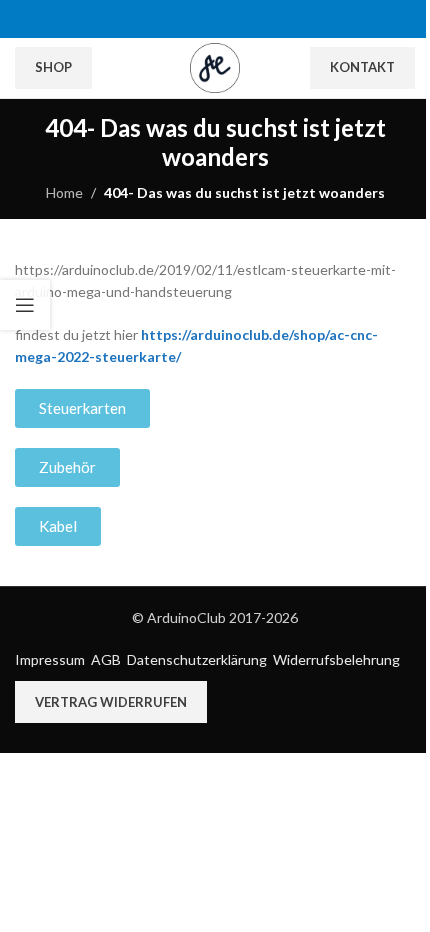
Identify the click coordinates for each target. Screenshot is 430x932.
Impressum (50, 659)
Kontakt (362, 67)
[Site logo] (215, 66)
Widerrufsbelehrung (336, 659)
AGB (106, 659)
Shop (53, 67)
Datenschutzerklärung (197, 659)
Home (64, 192)
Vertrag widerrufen (111, 702)
